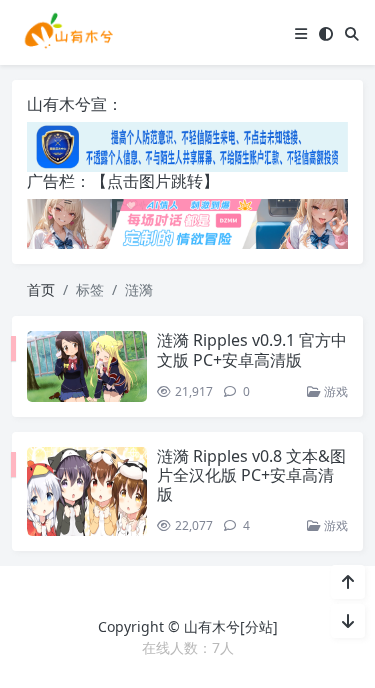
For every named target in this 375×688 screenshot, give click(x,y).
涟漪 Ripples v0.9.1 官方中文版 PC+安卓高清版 (252, 349)
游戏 (334, 391)
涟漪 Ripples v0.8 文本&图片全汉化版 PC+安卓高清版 (251, 475)
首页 (41, 289)
